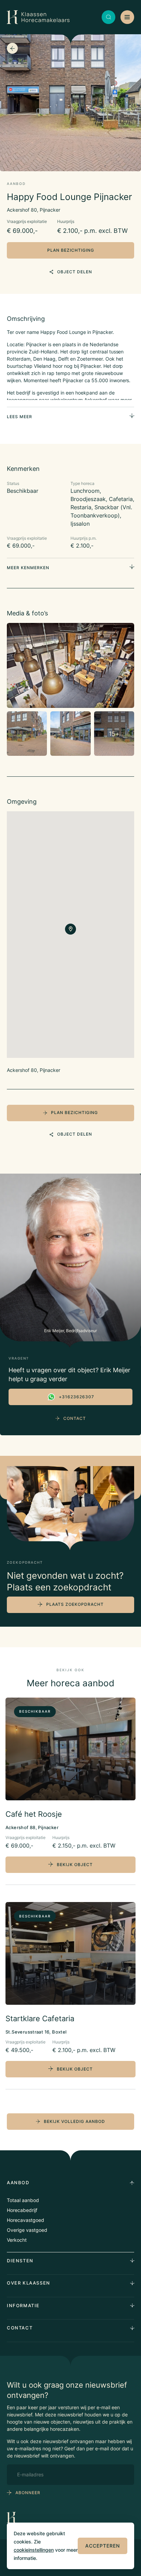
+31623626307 (76, 1397)
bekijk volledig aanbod (74, 2121)
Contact (75, 1418)
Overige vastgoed (27, 2230)
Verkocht (17, 2240)
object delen (75, 272)
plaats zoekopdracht (75, 1604)
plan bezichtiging (71, 250)
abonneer (28, 2493)
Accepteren (102, 2546)
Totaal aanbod (23, 2200)
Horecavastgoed (25, 2220)
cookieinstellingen (34, 2550)
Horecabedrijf (22, 2210)
